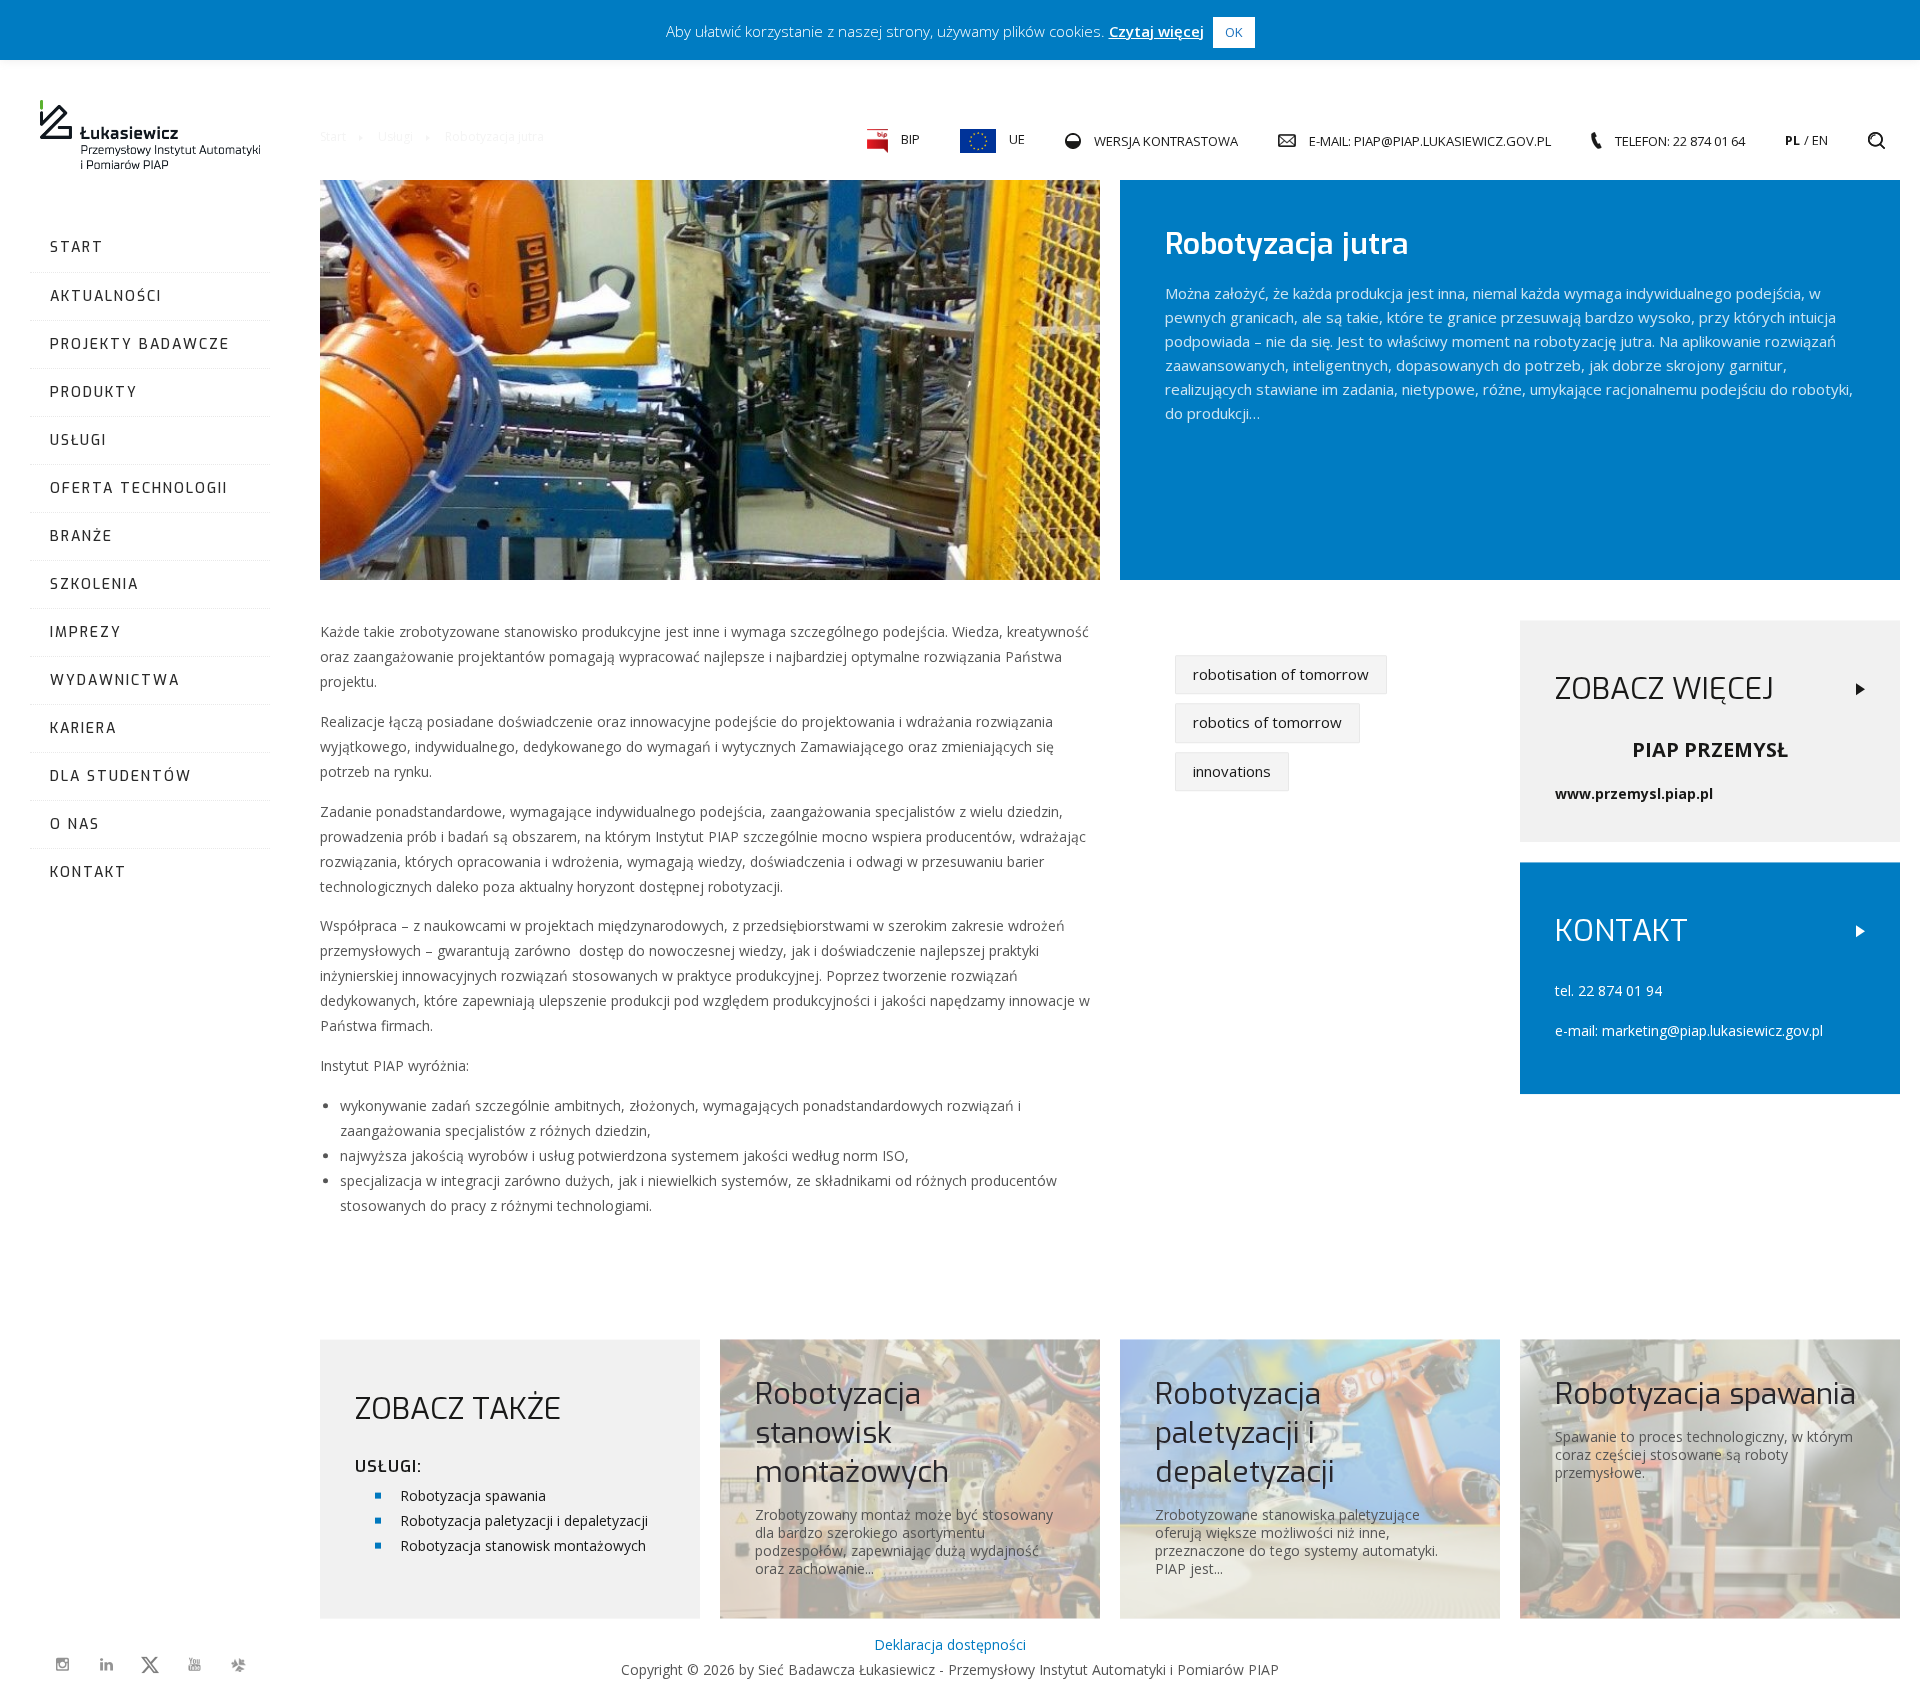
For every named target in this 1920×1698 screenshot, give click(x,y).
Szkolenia (94, 584)
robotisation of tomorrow (1281, 674)
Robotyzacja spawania (473, 1494)
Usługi (78, 440)
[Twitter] (150, 1665)
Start (77, 247)
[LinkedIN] (106, 1665)
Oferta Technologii (139, 488)
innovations (1232, 771)
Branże (81, 536)
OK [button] (1234, 32)
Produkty (94, 392)
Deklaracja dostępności (950, 1644)
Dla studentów (121, 776)
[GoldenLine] (238, 1665)
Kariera (83, 728)
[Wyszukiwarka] (1876, 141)
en (1820, 140)
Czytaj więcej (1156, 31)
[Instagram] (62, 1665)
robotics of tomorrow (1267, 722)
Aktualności (106, 296)
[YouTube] (194, 1665)
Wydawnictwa (115, 680)
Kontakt (88, 872)
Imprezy (86, 632)
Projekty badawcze (140, 344)
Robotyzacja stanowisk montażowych (523, 1544)
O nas (75, 824)
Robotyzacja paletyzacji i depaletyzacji (524, 1519)
